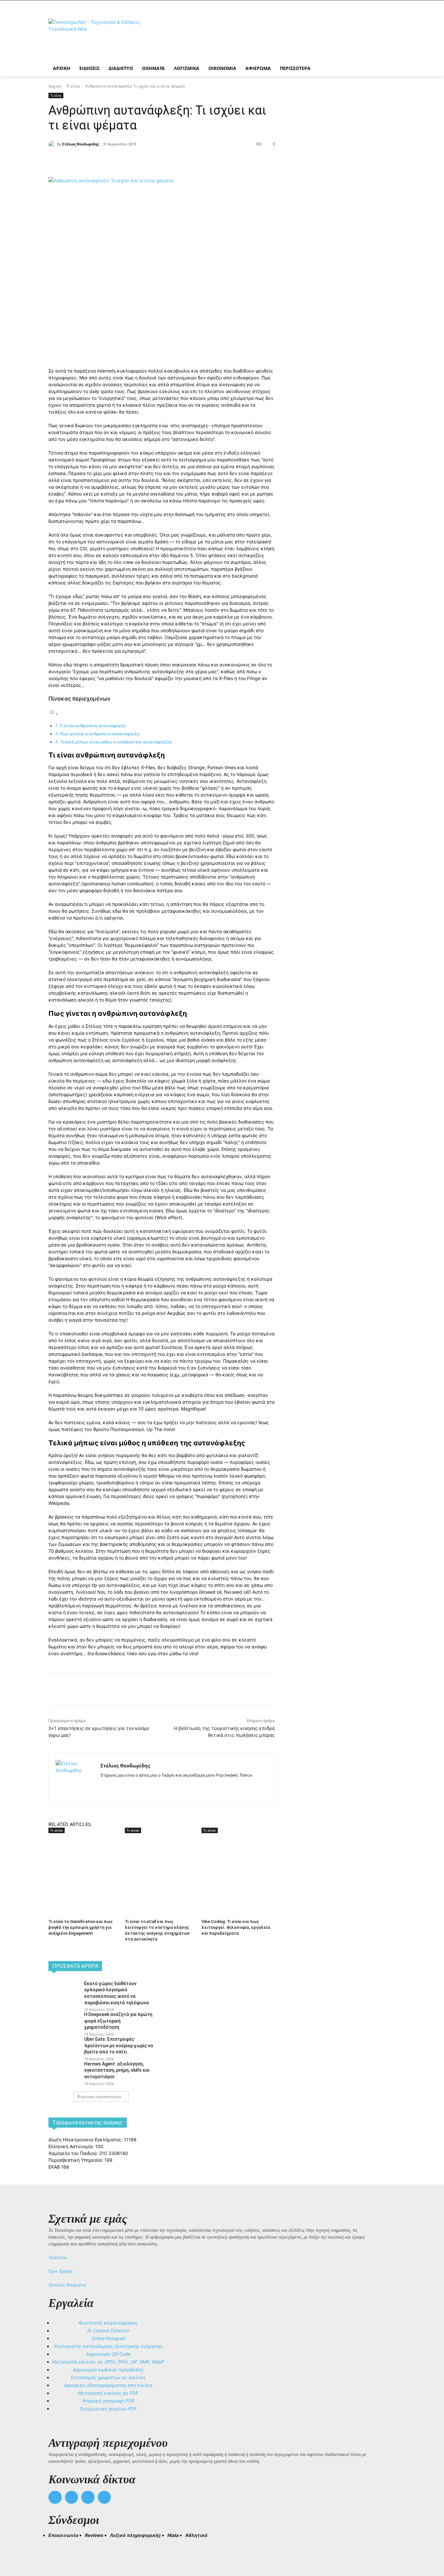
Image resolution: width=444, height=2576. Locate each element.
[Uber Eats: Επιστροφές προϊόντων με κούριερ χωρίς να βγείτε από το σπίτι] (64, 2046)
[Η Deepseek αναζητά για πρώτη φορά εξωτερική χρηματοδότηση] (64, 2022)
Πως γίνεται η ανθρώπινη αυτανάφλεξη (100, 734)
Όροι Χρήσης (61, 2271)
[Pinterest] (136, 161)
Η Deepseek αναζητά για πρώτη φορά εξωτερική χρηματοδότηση (118, 2021)
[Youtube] (104, 2497)
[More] (166, 161)
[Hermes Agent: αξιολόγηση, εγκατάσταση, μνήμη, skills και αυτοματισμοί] (64, 2071)
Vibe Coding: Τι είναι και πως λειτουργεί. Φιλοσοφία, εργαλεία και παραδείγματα (236, 1927)
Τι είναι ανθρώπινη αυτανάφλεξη (92, 726)
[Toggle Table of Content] (53, 714)
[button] (56, 2547)
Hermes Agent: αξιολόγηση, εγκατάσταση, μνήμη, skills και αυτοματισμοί (117, 2070)
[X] (121, 161)
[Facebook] (106, 161)
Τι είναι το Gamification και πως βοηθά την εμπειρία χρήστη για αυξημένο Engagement (81, 1927)
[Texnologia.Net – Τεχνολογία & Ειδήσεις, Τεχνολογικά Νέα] (100, 37)
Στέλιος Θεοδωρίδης (80, 144)
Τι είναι (73, 86)
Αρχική (55, 86)
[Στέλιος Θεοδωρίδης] (53, 144)
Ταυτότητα (58, 2258)
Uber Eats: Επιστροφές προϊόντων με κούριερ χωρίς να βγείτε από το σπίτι (119, 2045)
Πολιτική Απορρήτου (67, 2285)
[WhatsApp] (151, 161)
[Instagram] (114, 1785)
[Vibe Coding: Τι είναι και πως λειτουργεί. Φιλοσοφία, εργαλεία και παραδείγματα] (236, 1859)
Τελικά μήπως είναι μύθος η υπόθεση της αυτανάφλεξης (116, 742)
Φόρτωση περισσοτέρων (99, 2097)
